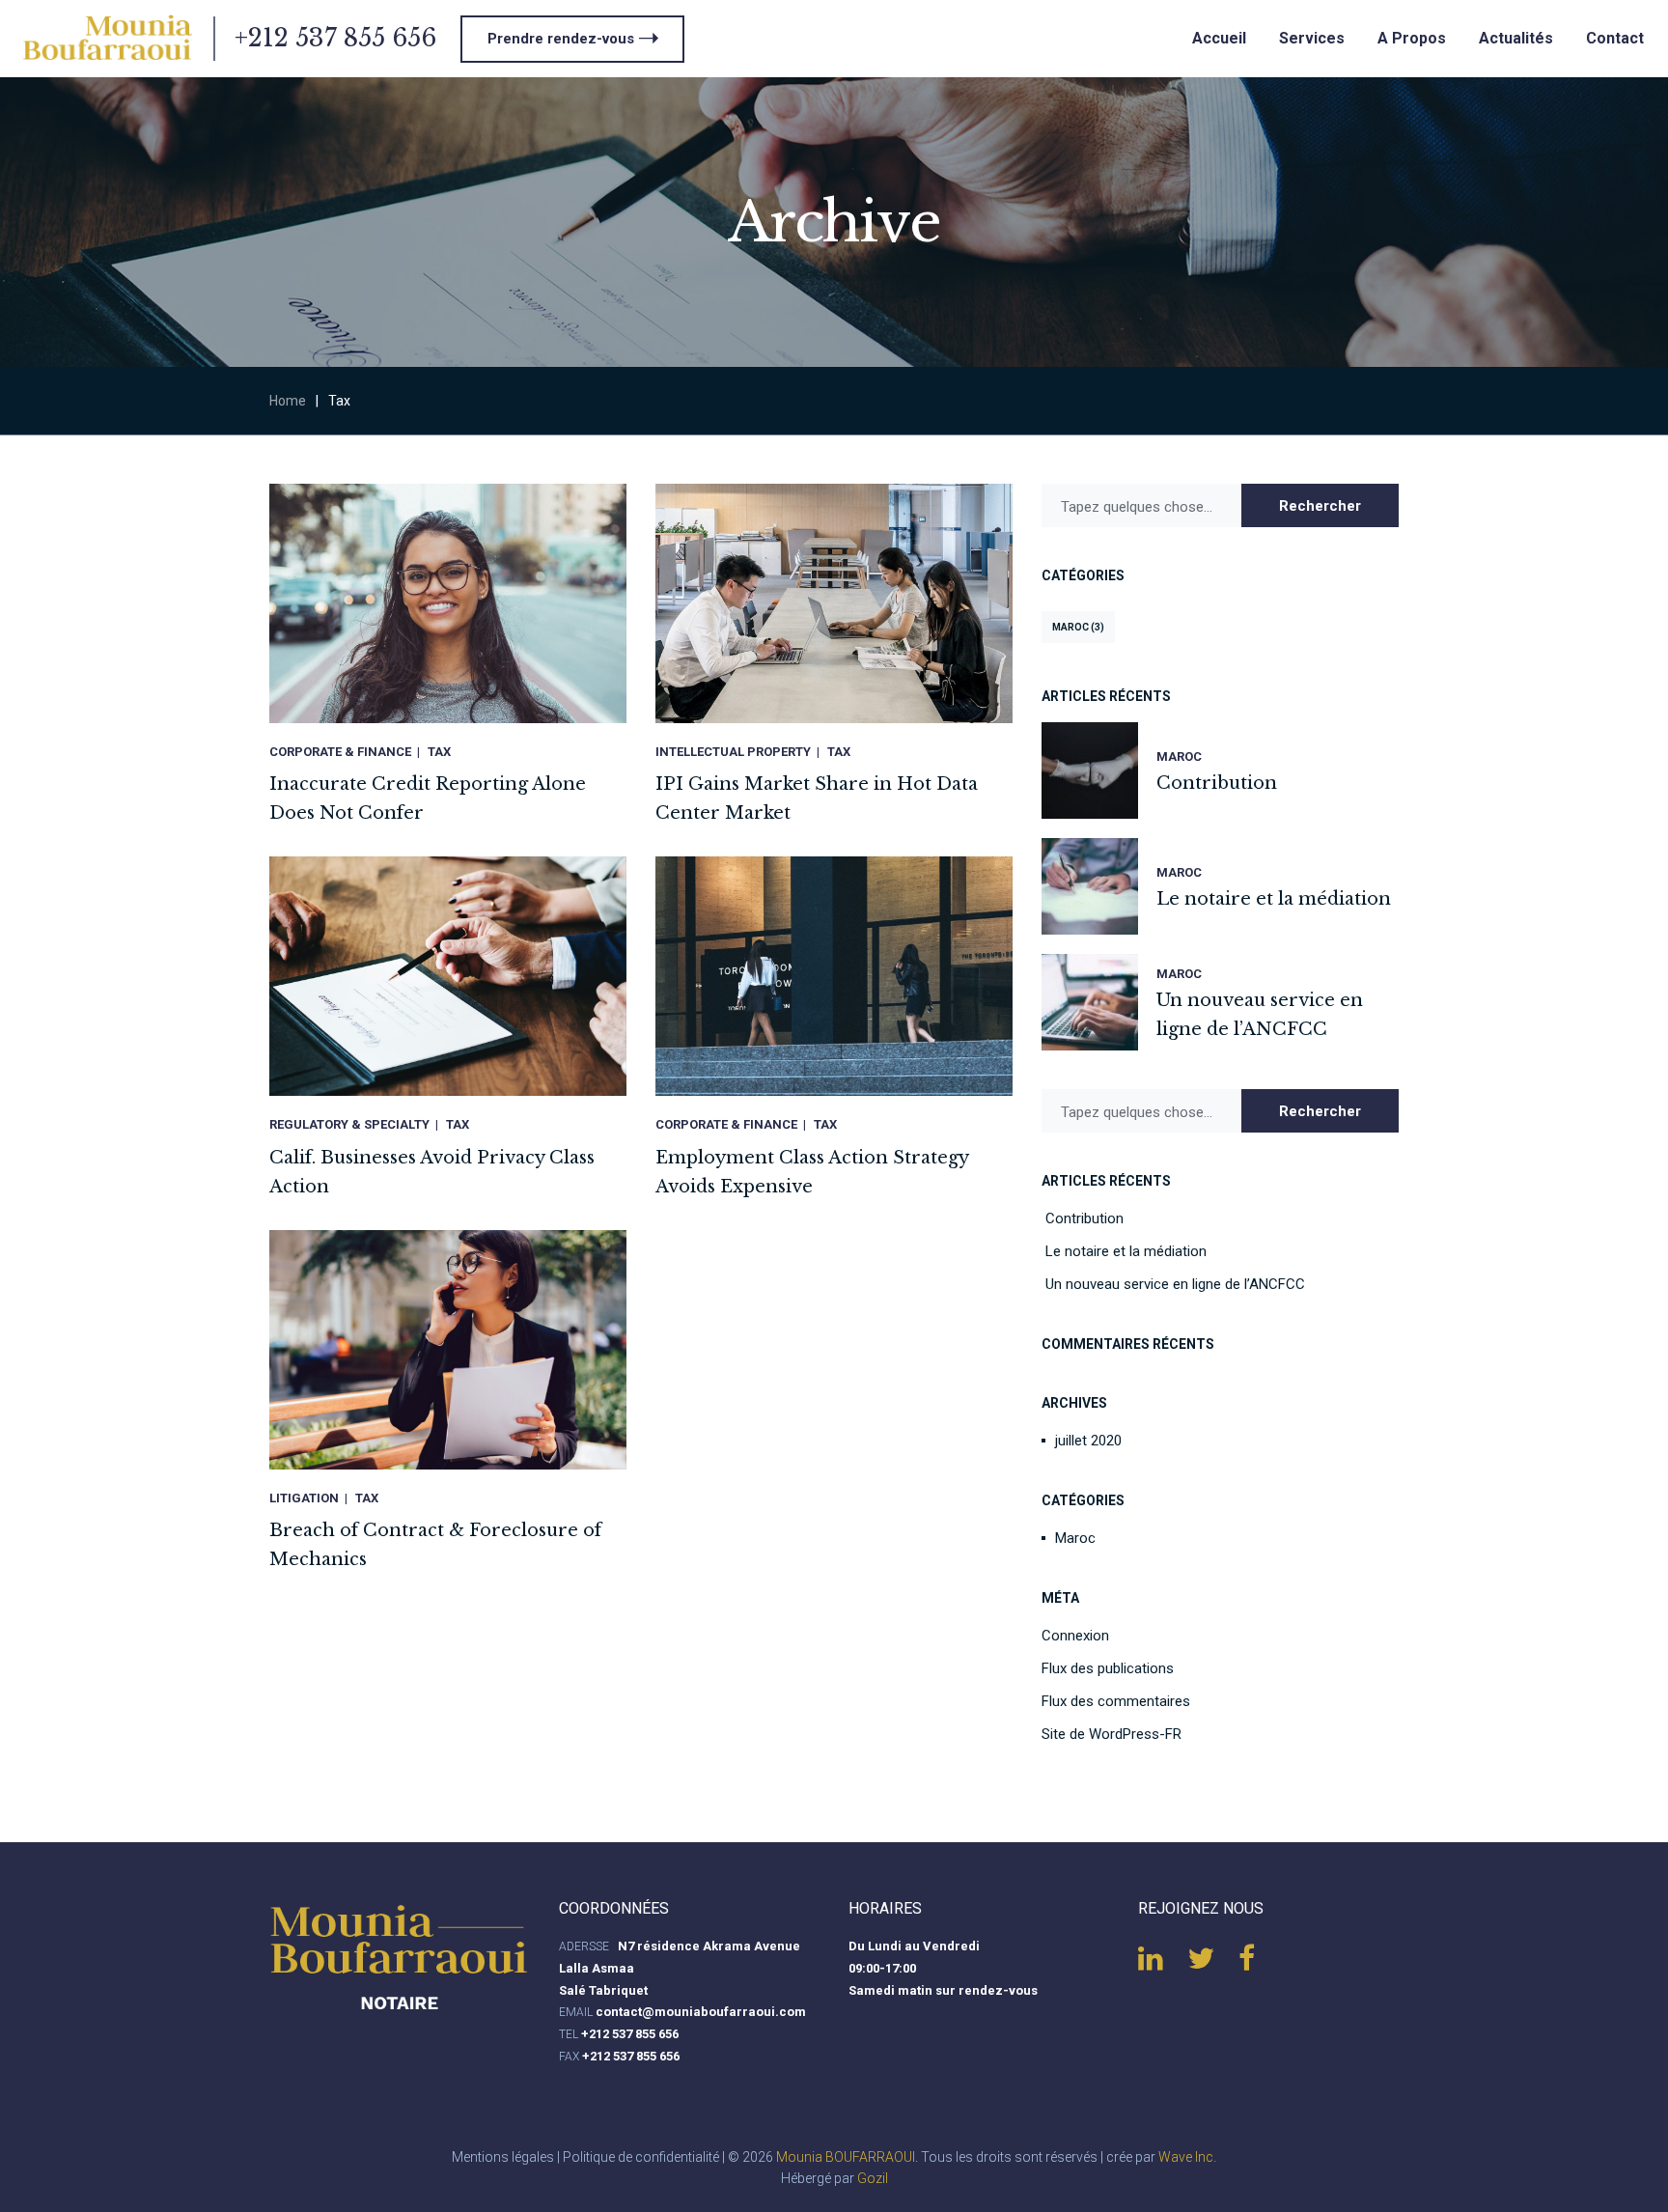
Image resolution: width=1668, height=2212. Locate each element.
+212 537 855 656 (335, 38)
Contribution (1084, 1218)
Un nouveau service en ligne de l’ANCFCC (1175, 1284)
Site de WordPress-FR (1112, 1734)
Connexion (1075, 1636)
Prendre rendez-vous (561, 39)
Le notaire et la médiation (1126, 1251)
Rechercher (1320, 506)
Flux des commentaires (1116, 1701)
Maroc (1078, 627)
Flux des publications (1108, 1668)
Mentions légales (503, 2157)
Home (288, 401)
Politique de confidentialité (641, 2157)
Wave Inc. (1187, 2157)
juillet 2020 (1088, 1441)
